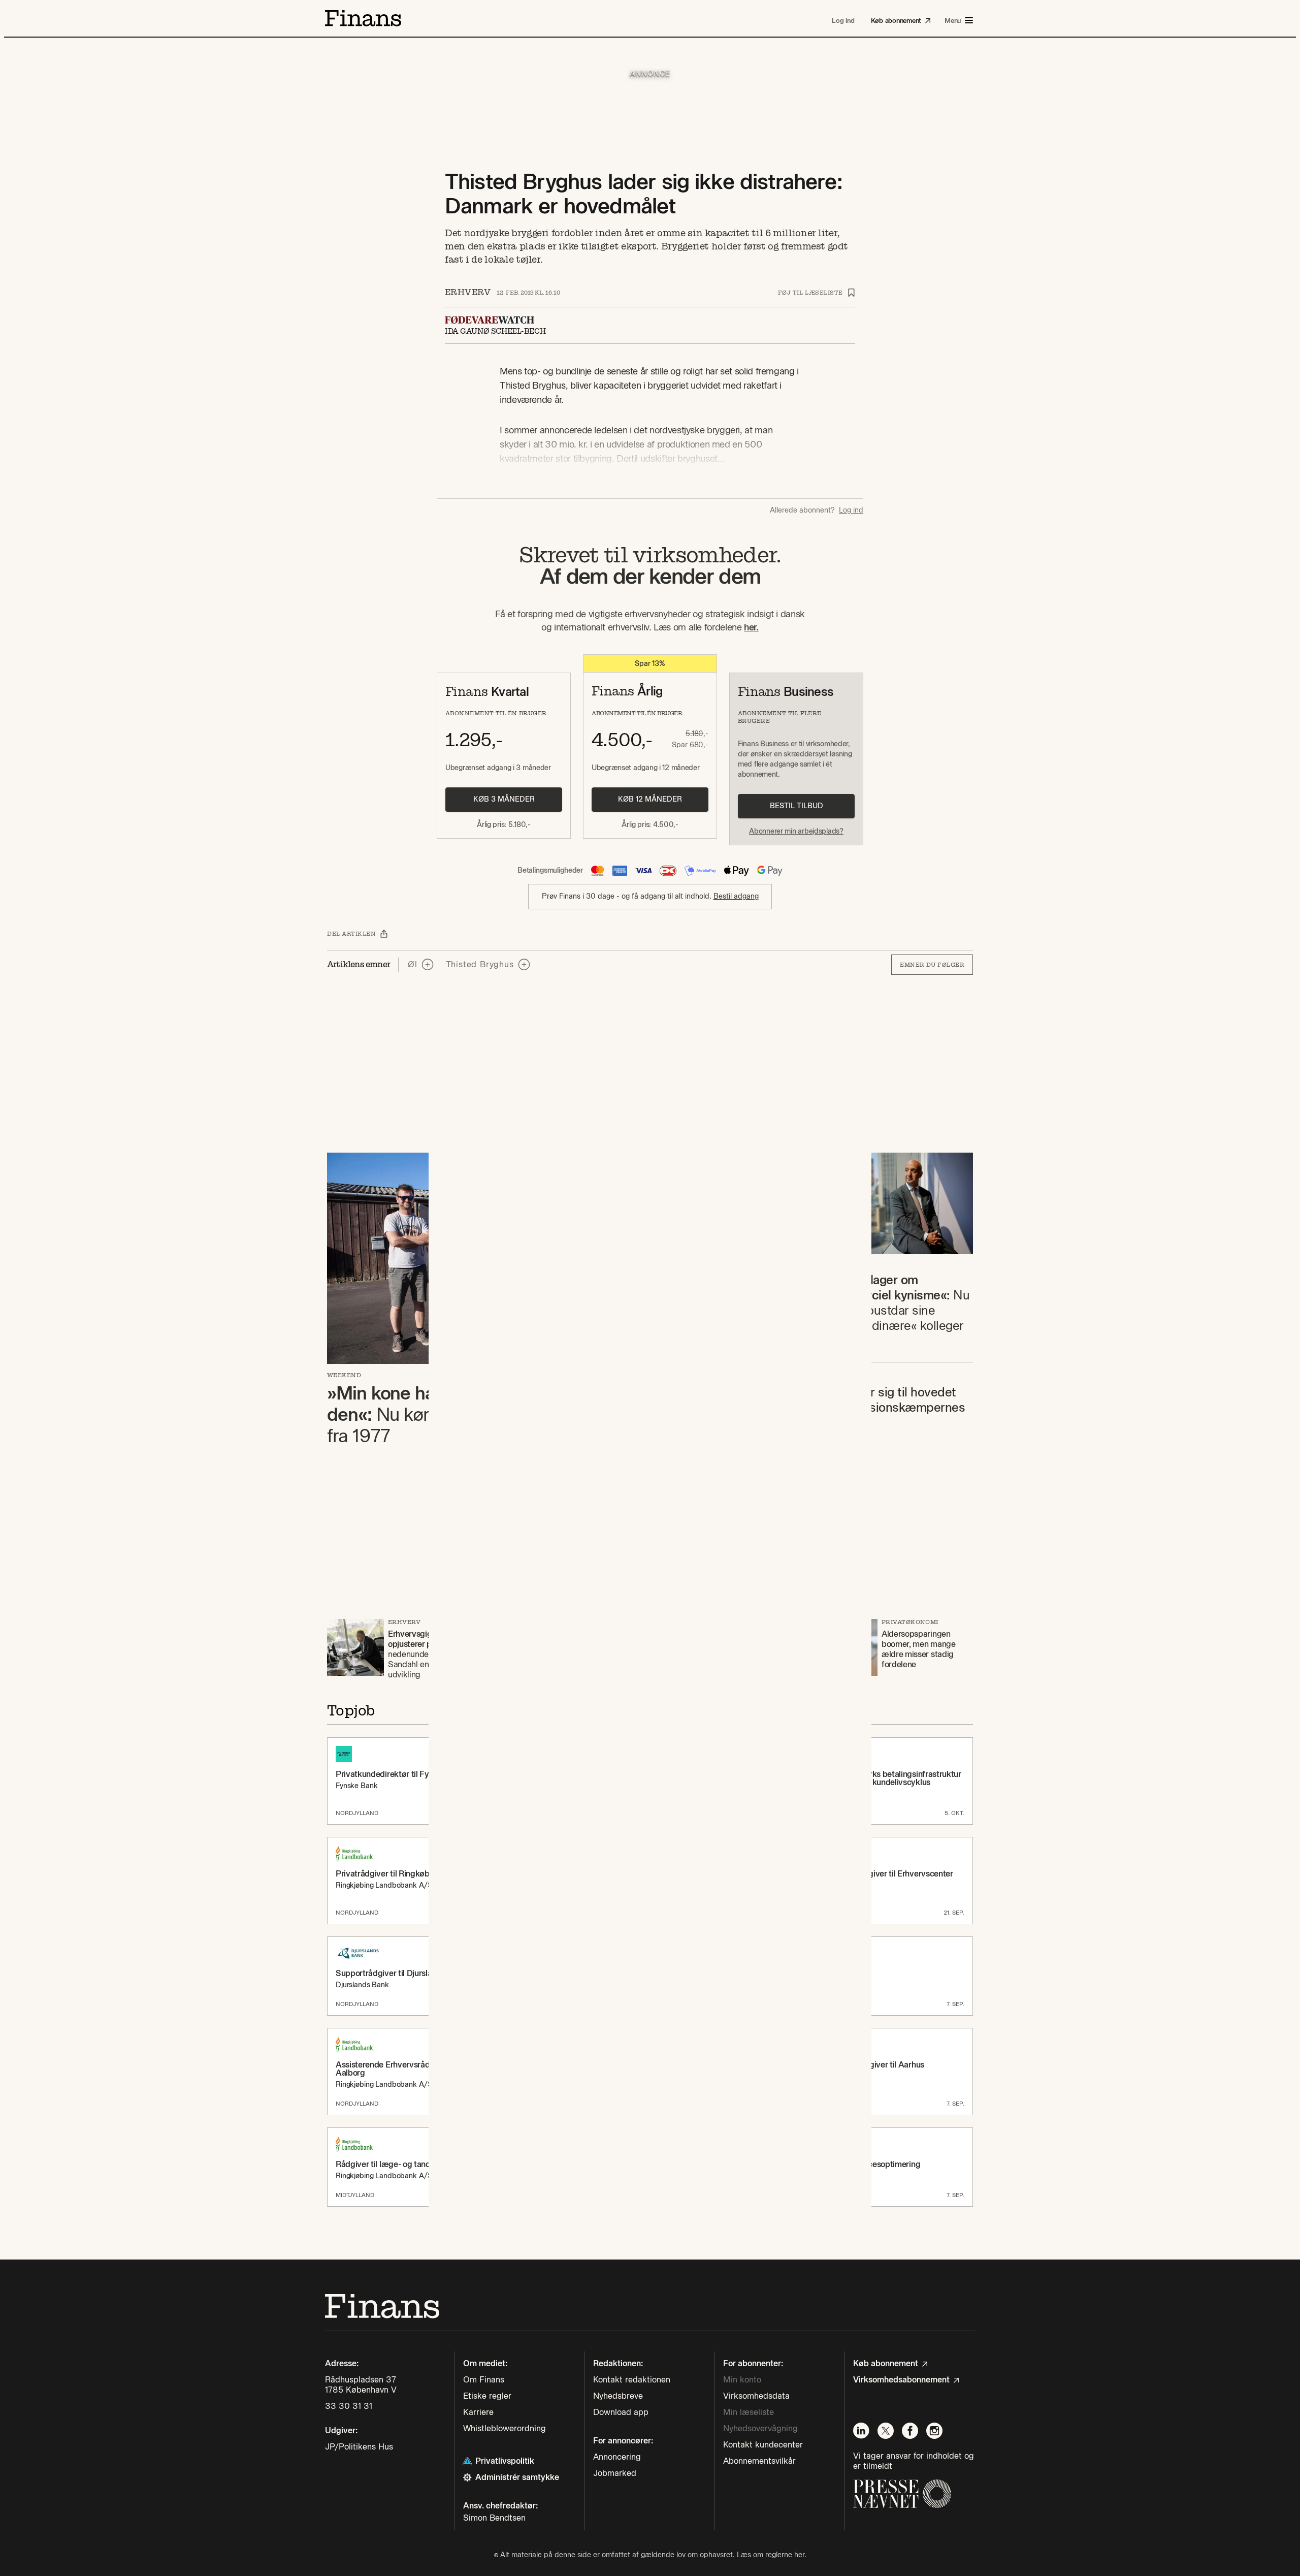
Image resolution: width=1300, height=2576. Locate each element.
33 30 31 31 (349, 2406)
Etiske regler (487, 2396)
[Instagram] (934, 2431)
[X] (886, 2431)
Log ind (851, 511)
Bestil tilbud (797, 806)
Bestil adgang (736, 896)
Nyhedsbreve (618, 2396)
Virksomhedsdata (756, 2396)
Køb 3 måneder (504, 799)
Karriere (478, 2412)
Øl (413, 964)
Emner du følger (932, 965)
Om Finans (484, 2380)
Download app (621, 2412)
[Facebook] (910, 2431)
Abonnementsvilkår (759, 2461)
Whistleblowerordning (505, 2428)
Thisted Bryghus (480, 964)
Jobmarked (615, 2473)
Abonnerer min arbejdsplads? (796, 831)
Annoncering (617, 2457)
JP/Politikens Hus (359, 2447)
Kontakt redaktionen (632, 2380)
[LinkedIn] (861, 2431)
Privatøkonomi (910, 1622)
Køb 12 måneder (650, 799)
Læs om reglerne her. (772, 2555)
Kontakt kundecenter (763, 2445)
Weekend (344, 1375)
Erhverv (468, 292)
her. (751, 627)
